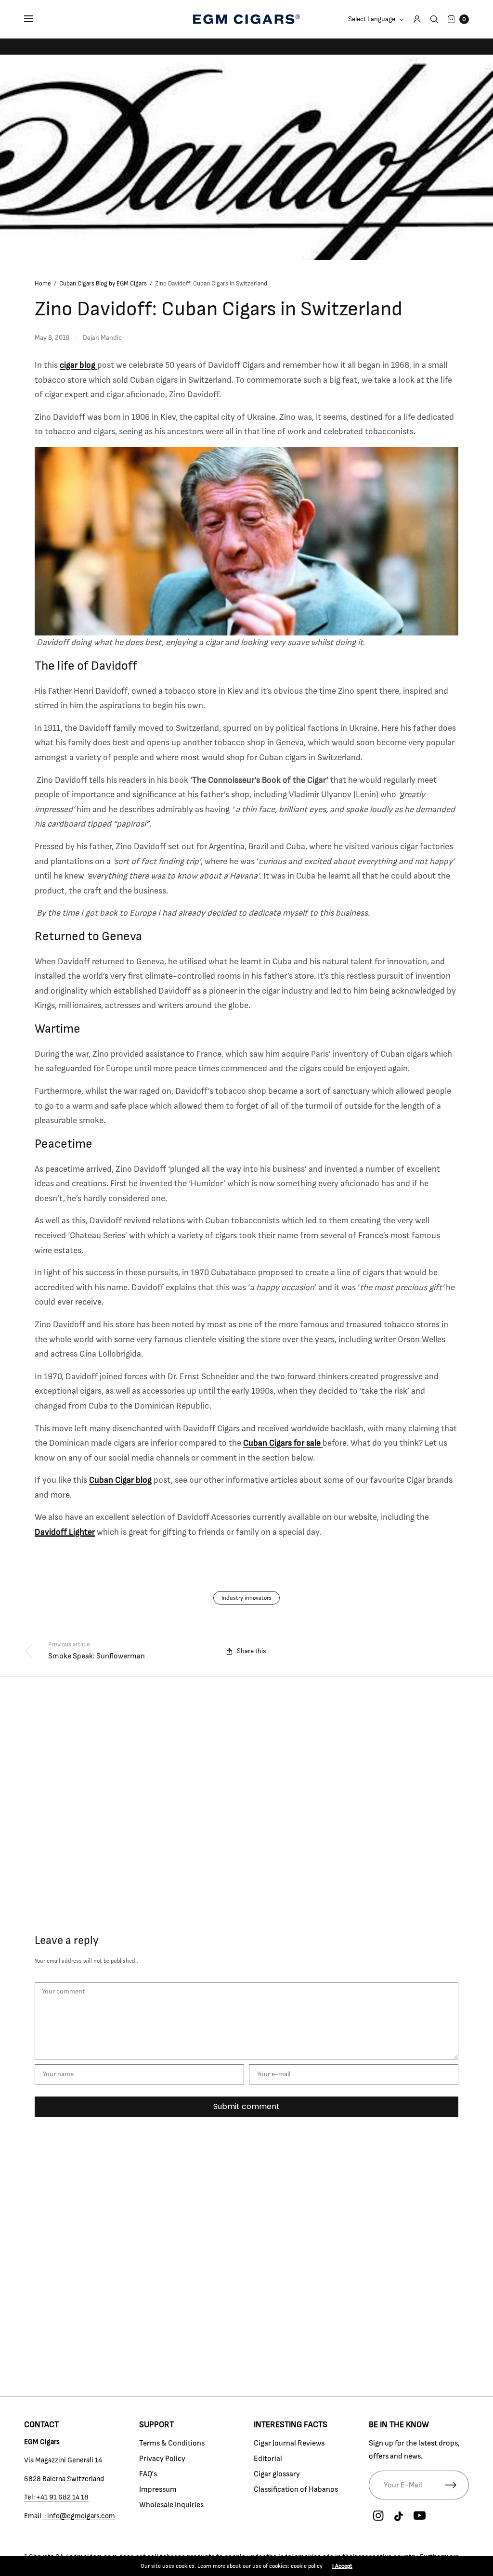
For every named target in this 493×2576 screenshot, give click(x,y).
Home (43, 284)
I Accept (342, 2566)
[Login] (417, 19)
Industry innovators (246, 1598)
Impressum (158, 2489)
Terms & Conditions (172, 2443)
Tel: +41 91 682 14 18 (56, 2497)
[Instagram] (378, 2516)
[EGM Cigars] (246, 19)
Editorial (268, 2459)
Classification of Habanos (296, 2489)
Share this (252, 1651)
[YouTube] (420, 2516)
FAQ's (148, 2474)
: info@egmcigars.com (79, 2516)
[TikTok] (399, 2517)
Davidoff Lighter (65, 1532)
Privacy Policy (162, 2459)
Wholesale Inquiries (171, 2505)
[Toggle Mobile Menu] (35, 19)
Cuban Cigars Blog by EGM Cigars (103, 284)
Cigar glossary (277, 2474)
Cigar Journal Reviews (289, 2443)
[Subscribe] (457, 2485)
